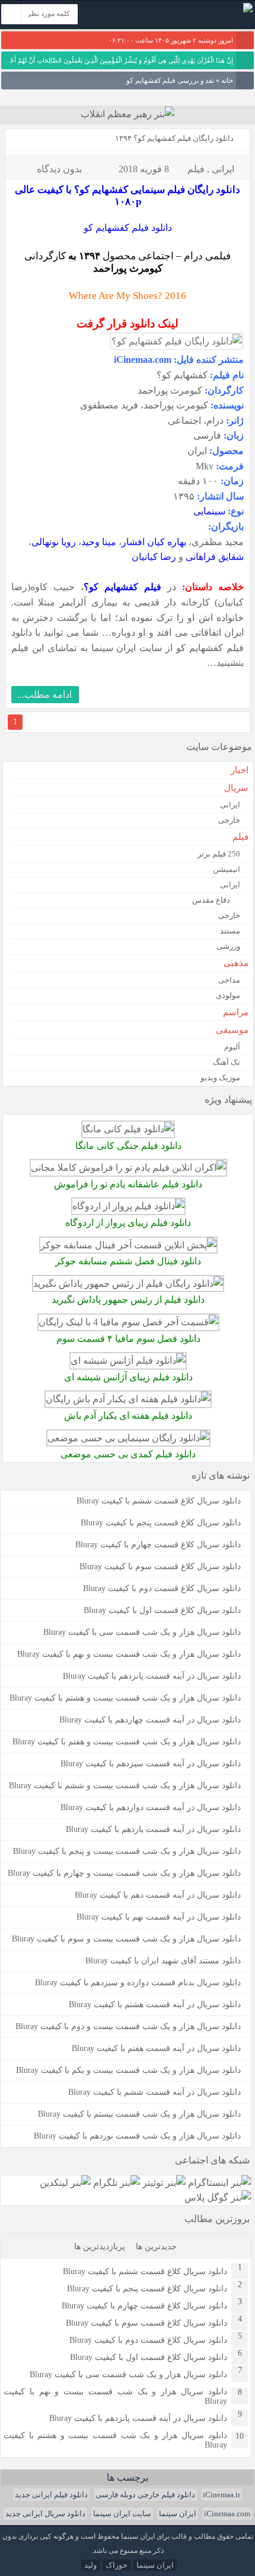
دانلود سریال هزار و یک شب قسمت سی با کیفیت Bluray (142, 1632)
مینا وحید (99, 542)
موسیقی (232, 1030)
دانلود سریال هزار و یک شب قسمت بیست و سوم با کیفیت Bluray (126, 1939)
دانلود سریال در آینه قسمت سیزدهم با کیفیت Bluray (151, 1764)
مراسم (236, 1012)
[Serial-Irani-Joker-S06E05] (128, 1245)
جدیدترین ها (156, 2247)
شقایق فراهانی (215, 557)
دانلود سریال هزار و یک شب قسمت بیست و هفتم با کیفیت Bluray (127, 1742)
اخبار (240, 770)
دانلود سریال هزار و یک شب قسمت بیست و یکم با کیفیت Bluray (128, 2070)
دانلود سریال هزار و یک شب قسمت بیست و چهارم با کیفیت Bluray (124, 1873)
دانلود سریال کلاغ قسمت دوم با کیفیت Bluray (162, 1588)
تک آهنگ (227, 1062)
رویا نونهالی (54, 542)
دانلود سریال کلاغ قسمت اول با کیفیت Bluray (162, 1610)
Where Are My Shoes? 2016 (128, 296)
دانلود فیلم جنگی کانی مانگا (128, 1146)
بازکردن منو (130, 16)
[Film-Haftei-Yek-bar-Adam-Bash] (128, 1399)
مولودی (228, 995)
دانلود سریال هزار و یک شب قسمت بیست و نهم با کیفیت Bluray (129, 1654)
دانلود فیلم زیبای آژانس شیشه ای (128, 1377)
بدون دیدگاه (59, 169)
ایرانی (223, 169)
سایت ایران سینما (122, 2514)
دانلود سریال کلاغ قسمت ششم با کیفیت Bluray (159, 1501)
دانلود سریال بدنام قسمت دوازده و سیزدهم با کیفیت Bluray (138, 1983)
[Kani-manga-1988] (128, 1129)
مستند (230, 931)
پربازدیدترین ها (100, 2247)
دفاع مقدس (211, 900)
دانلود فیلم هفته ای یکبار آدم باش (128, 1416)
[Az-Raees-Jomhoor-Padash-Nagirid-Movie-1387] (128, 1284)
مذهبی (236, 963)
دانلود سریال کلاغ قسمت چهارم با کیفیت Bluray (158, 1545)
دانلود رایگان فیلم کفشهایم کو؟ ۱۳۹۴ (174, 138)
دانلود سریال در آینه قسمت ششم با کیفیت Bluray (154, 2092)
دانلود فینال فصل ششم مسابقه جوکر (128, 1261)
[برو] (11, 14)
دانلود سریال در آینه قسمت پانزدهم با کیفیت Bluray (152, 1676)
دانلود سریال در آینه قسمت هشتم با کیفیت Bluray (155, 2005)
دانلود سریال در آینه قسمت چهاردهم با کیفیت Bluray (150, 1720)
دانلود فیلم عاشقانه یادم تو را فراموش (128, 1184)
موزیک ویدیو (220, 1078)
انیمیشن (227, 869)
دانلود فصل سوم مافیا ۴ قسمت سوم (128, 1339)
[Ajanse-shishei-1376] (128, 1361)
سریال (236, 788)
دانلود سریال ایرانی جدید (45, 2514)
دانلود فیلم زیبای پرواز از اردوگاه (128, 1223)
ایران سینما (178, 2514)
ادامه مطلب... (44, 695)
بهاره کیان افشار (154, 542)
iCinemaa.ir (221, 2495)
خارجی (229, 820)
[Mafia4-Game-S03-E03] (128, 1322)
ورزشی (228, 946)
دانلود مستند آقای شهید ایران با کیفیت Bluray (163, 1961)
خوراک (117, 2565)
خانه (227, 80)
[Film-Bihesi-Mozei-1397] (128, 1438)
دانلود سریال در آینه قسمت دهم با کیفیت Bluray (158, 1895)
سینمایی (209, 511)
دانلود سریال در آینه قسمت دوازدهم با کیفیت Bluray (151, 1807)
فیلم (196, 169)
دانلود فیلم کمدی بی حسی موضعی (128, 1454)
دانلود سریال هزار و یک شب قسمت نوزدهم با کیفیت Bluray (137, 2136)
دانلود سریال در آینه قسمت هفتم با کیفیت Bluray (156, 2048)
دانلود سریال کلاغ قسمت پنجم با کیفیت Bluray (161, 1523)
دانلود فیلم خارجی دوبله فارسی (145, 2495)
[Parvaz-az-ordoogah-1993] (128, 1206)
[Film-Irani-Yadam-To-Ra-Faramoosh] (128, 1168)
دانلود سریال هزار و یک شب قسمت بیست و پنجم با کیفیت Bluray (127, 1851)
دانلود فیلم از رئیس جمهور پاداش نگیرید (128, 1300)
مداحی (229, 980)
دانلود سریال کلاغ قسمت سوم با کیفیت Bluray (160, 1566)
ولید (90, 2565)
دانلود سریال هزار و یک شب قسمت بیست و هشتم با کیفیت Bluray (125, 1698)
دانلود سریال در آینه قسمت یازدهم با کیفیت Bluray (153, 1829)
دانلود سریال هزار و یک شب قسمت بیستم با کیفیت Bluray (139, 2114)
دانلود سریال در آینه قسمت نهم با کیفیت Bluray (159, 1917)
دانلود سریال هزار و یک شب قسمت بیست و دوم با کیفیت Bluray (128, 2026)
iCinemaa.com (227, 2514)
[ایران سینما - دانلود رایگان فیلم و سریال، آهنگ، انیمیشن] (248, 10)
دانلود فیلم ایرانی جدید (51, 2495)
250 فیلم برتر (219, 854)
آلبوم (232, 1047)
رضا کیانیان (154, 557)
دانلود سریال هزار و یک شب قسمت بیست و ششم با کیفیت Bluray (125, 1786)
